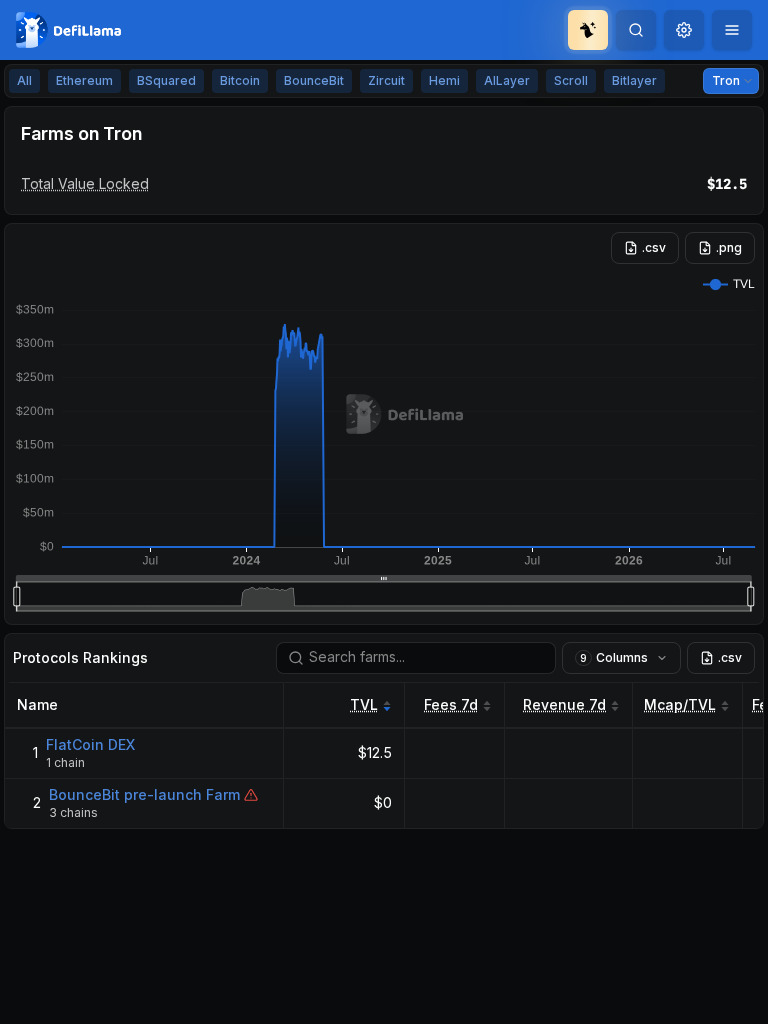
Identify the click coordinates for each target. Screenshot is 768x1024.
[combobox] (684, 30)
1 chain (65, 762)
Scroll (571, 80)
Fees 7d (451, 704)
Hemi (444, 80)
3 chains (73, 812)
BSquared (166, 80)
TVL (364, 704)
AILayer (507, 80)
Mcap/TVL (680, 704)
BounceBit (314, 80)
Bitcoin (240, 80)
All (24, 80)
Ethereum (84, 80)
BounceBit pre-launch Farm (144, 794)
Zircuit (386, 80)
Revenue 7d (564, 704)
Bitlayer (634, 80)
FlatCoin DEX (90, 744)
